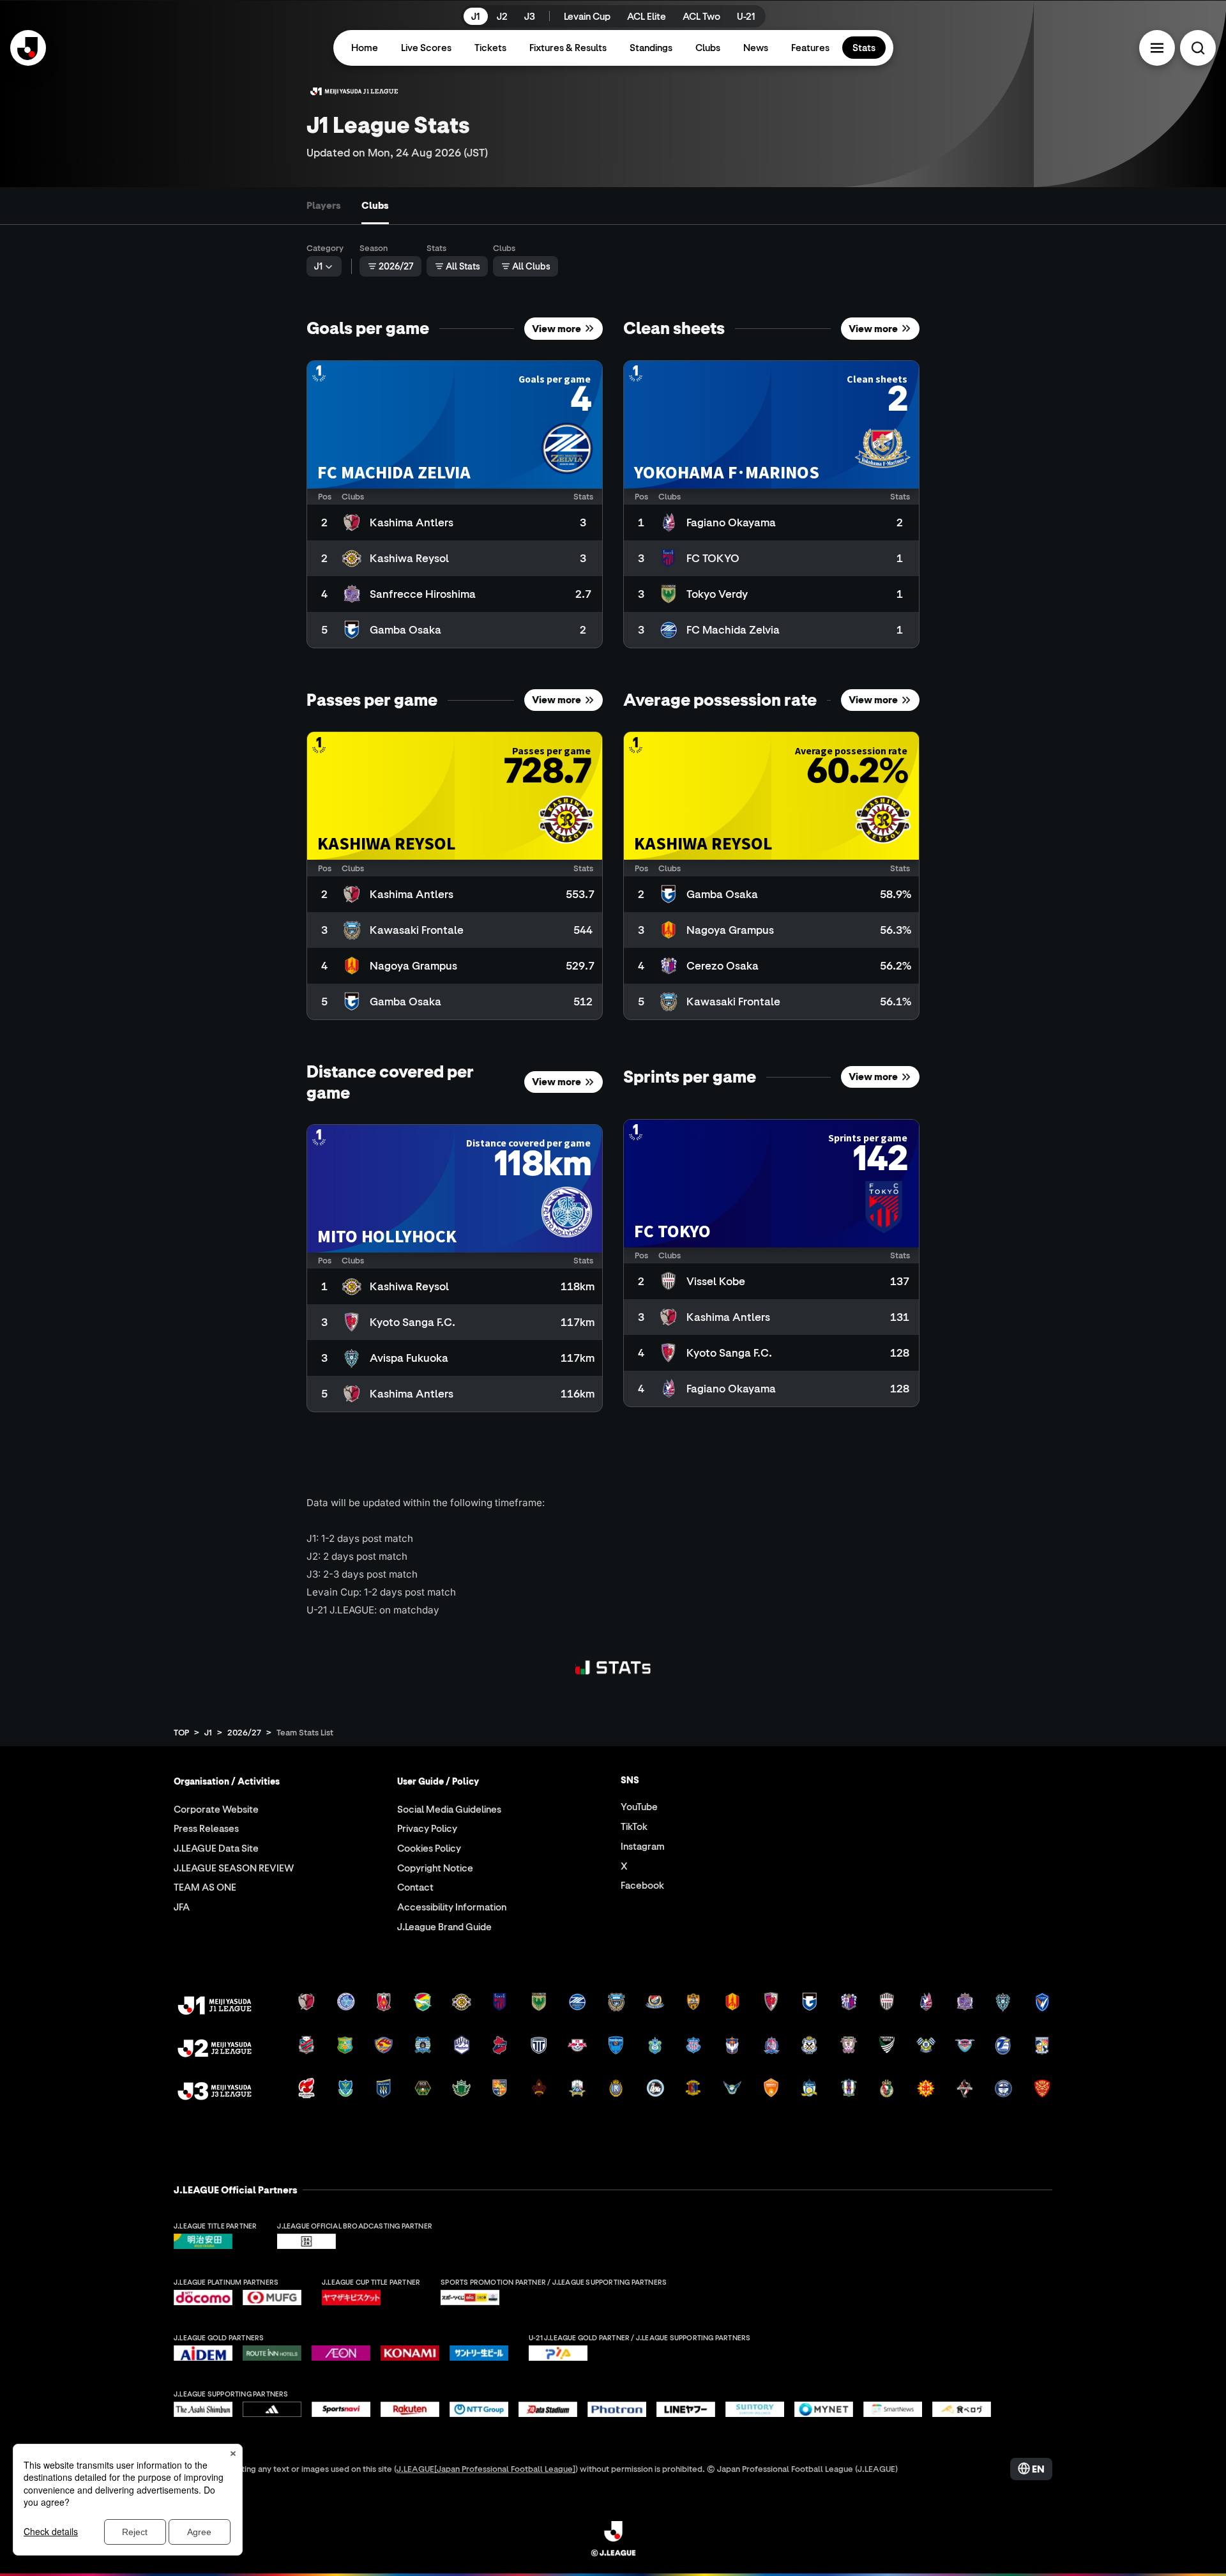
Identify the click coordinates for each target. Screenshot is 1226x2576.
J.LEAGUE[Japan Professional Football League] (486, 2468)
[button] (1157, 48)
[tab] (324, 206)
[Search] (1198, 48)
